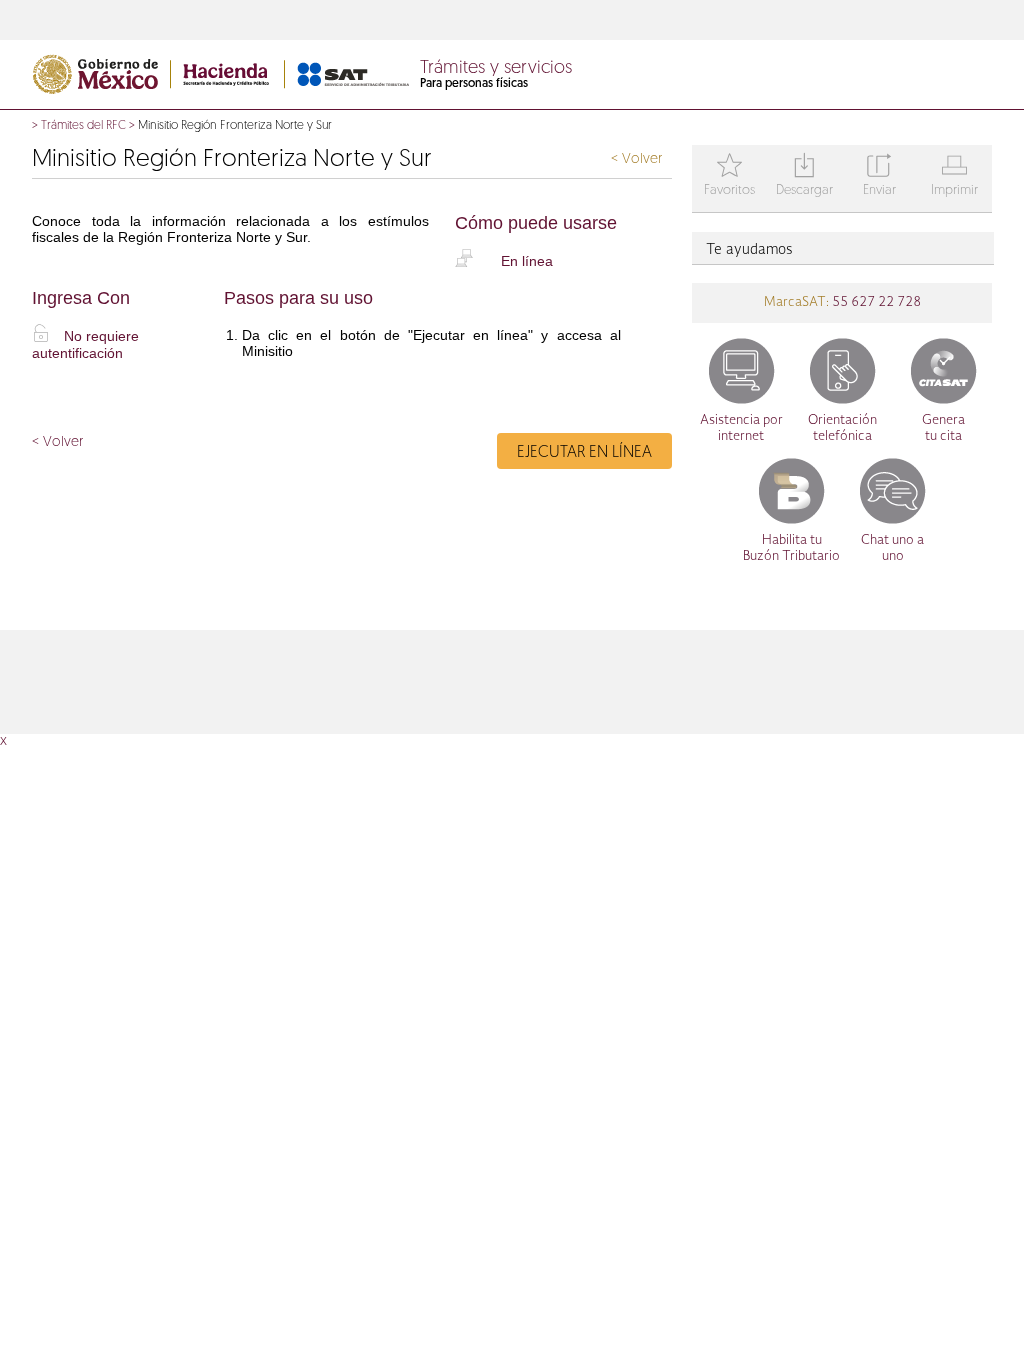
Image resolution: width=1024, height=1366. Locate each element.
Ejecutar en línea (584, 453)
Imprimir (954, 176)
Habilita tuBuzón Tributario (791, 548)
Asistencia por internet (741, 428)
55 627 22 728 (875, 302)
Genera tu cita (943, 428)
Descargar (804, 176)
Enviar (879, 176)
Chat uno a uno (892, 548)
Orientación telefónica (842, 428)
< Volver (636, 159)
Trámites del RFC (83, 126)
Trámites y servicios (496, 69)
